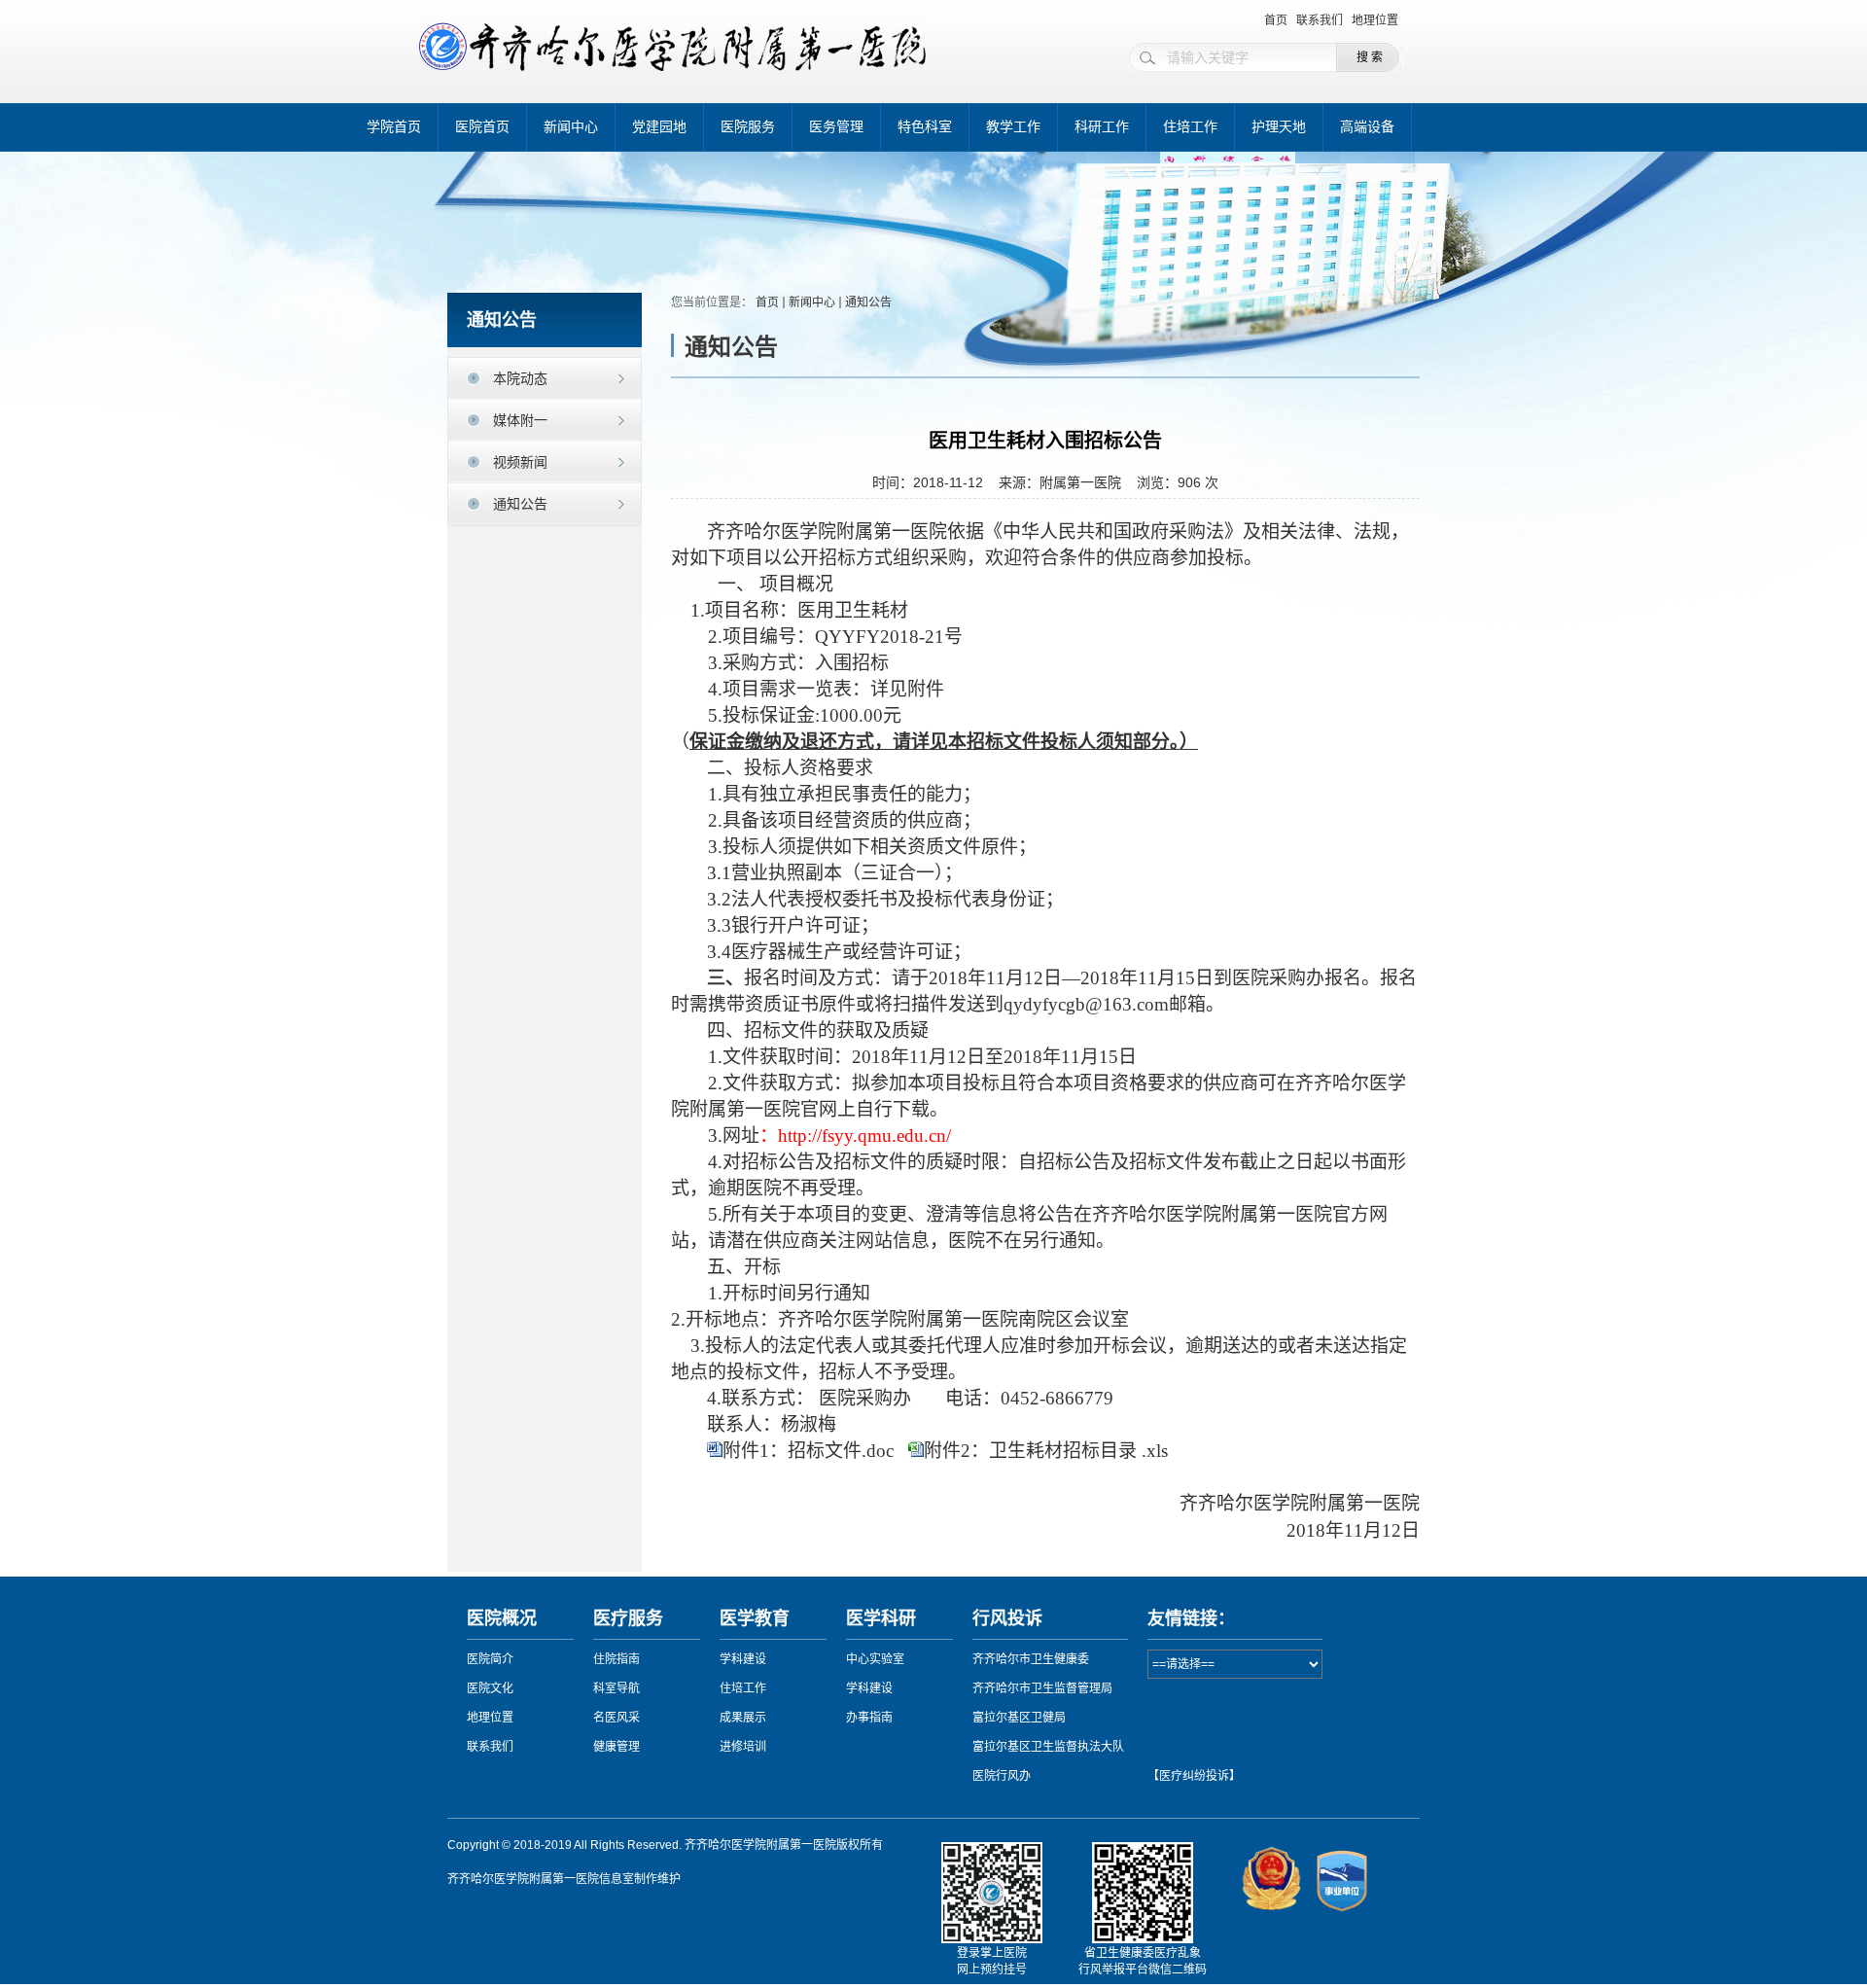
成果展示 (743, 1718)
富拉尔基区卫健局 (1019, 1718)
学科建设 (743, 1659)
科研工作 (1102, 127)
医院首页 (482, 127)
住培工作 (1190, 127)
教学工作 (1013, 127)
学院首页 (394, 127)
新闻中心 (571, 127)
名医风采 (616, 1718)
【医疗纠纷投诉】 (1194, 1776)
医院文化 (490, 1688)
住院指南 (616, 1659)
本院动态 (520, 378)
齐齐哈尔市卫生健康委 (1031, 1659)
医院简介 (490, 1659)
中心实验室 (875, 1659)
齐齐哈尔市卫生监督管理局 (1042, 1688)
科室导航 (616, 1688)
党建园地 (659, 127)
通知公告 (520, 504)
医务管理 (836, 127)
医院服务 (748, 127)
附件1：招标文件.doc (808, 1451)
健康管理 (616, 1747)
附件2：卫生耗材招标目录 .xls (1046, 1451)
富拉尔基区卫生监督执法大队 (1048, 1747)
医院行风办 (1002, 1776)
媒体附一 (520, 420)
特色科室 (925, 127)
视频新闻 (520, 462)
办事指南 (869, 1718)
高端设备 (1367, 127)
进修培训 (743, 1747)
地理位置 (1375, 20)
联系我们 (1320, 20)
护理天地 (1279, 127)
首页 (1276, 20)
